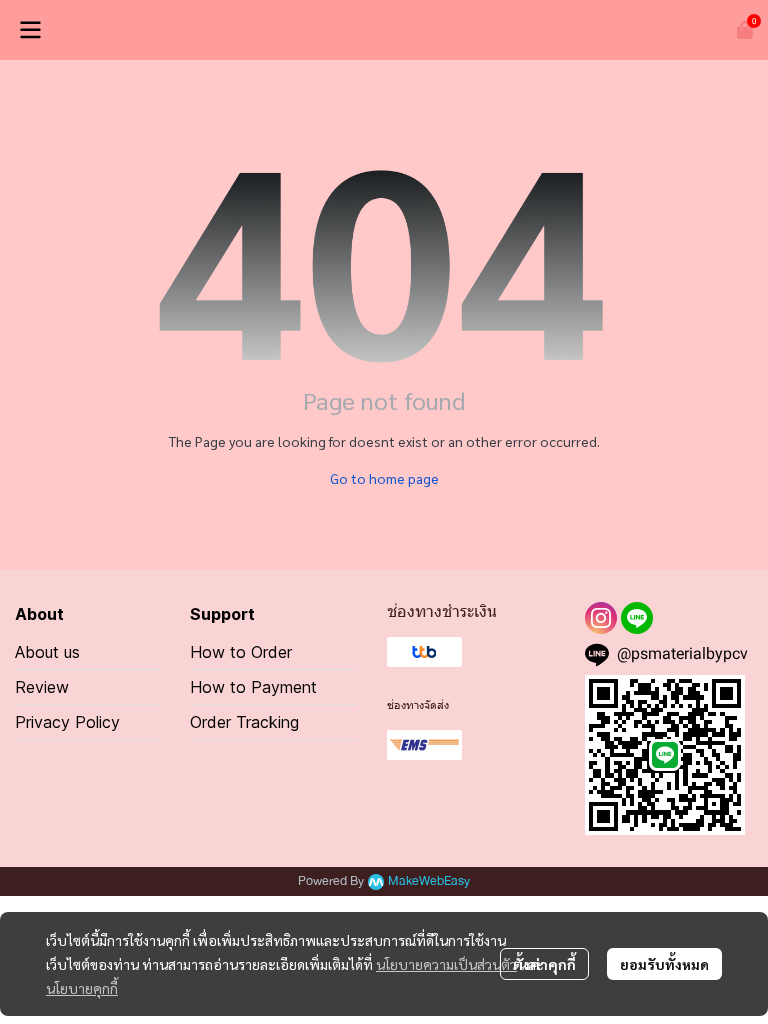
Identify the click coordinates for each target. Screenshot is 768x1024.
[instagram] (601, 618)
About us (47, 652)
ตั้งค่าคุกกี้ (544, 964)
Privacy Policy (67, 722)
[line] (637, 618)
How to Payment (253, 687)
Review (42, 687)
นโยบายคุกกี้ (82, 988)
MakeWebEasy (429, 881)
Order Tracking (244, 722)
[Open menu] (30, 30)
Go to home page (384, 478)
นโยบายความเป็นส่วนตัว (446, 964)
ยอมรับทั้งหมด (664, 964)
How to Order (241, 652)
